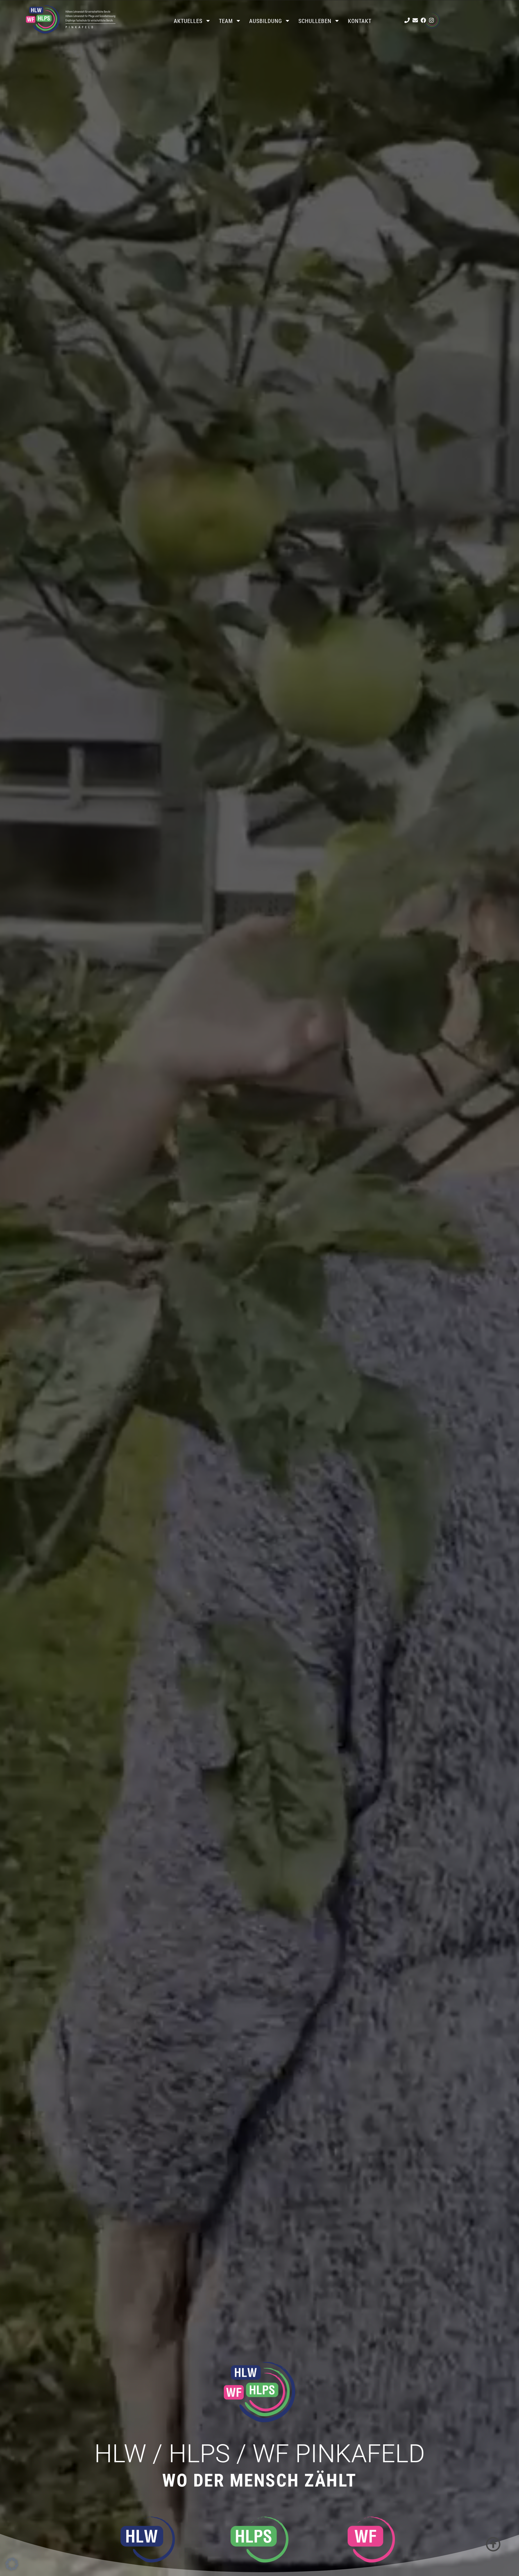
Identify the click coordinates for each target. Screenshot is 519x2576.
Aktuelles (188, 21)
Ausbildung (266, 21)
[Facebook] (423, 20)
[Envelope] (415, 20)
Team (226, 21)
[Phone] (407, 20)
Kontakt (360, 21)
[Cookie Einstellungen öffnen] (12, 2569)
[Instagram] (431, 20)
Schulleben (315, 21)
